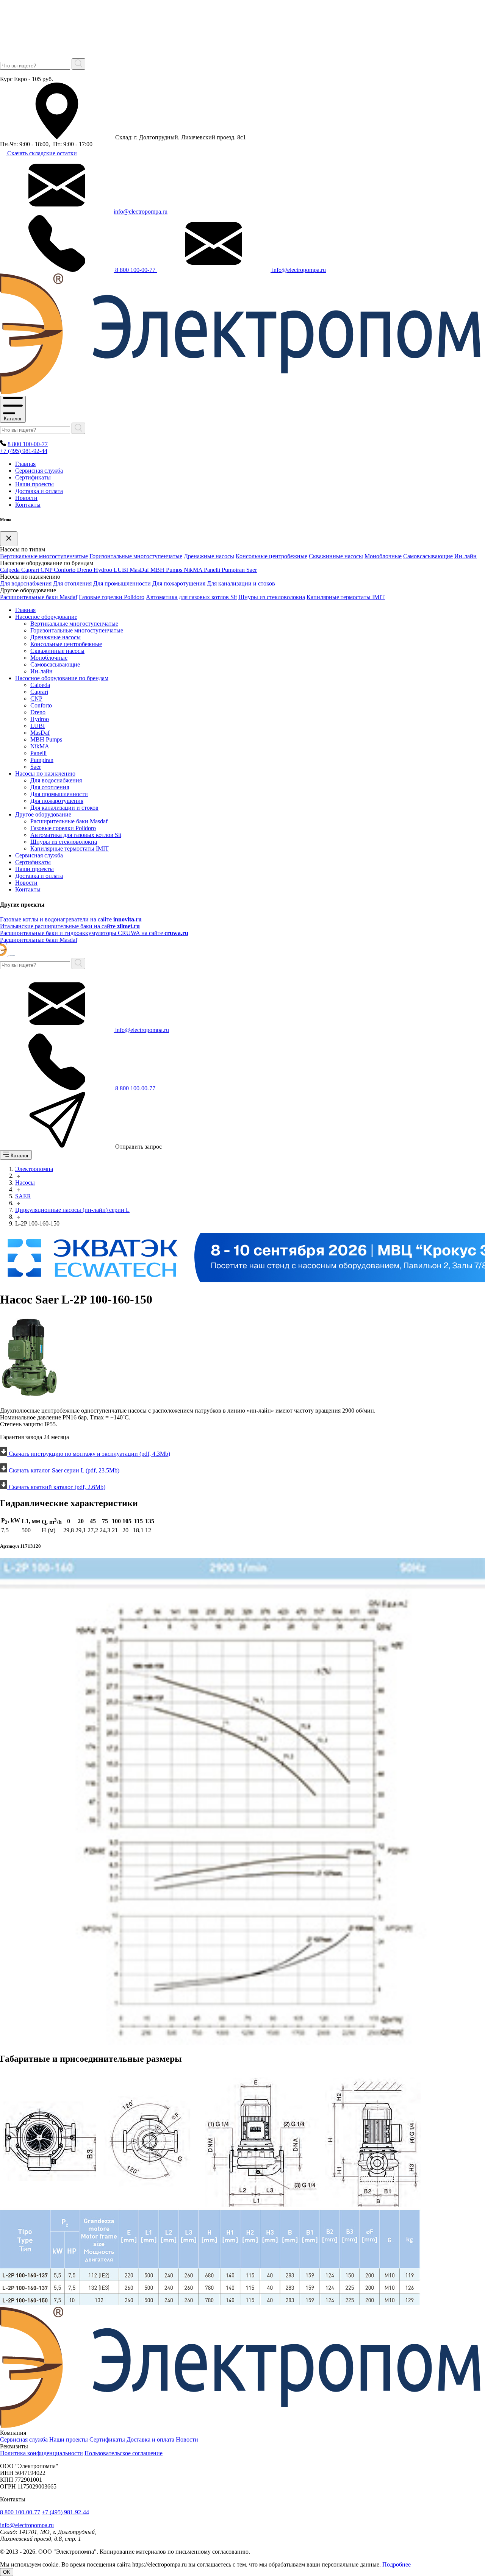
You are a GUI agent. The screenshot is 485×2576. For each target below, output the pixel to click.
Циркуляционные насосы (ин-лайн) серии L (72, 1210)
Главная (25, 464)
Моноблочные (383, 556)
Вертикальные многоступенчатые (44, 556)
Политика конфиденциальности (41, 2453)
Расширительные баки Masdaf (39, 597)
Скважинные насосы (336, 556)
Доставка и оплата (39, 491)
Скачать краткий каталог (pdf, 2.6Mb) (56, 1487)
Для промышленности (122, 583)
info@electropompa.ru (141, 212)
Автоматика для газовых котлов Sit (191, 597)
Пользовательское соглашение (124, 2453)
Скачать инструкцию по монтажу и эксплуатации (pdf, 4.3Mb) (89, 1454)
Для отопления (72, 583)
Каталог (13, 419)
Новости (26, 498)
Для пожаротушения (179, 583)
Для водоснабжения (26, 583)
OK (7, 2572)
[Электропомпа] (8, 954)
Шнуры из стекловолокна (272, 597)
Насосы (25, 1183)
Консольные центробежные (271, 556)
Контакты (28, 505)
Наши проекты (34, 484)
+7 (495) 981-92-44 (24, 451)
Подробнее (397, 2564)
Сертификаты (33, 477)
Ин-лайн (465, 556)
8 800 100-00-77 (135, 270)
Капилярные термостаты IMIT (346, 597)
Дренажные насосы (209, 556)
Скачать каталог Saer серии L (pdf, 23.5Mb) (63, 1470)
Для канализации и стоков (241, 583)
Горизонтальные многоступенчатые (136, 556)
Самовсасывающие (428, 556)
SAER (23, 1196)
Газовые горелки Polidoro (112, 597)
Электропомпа (34, 1169)
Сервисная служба (39, 471)
